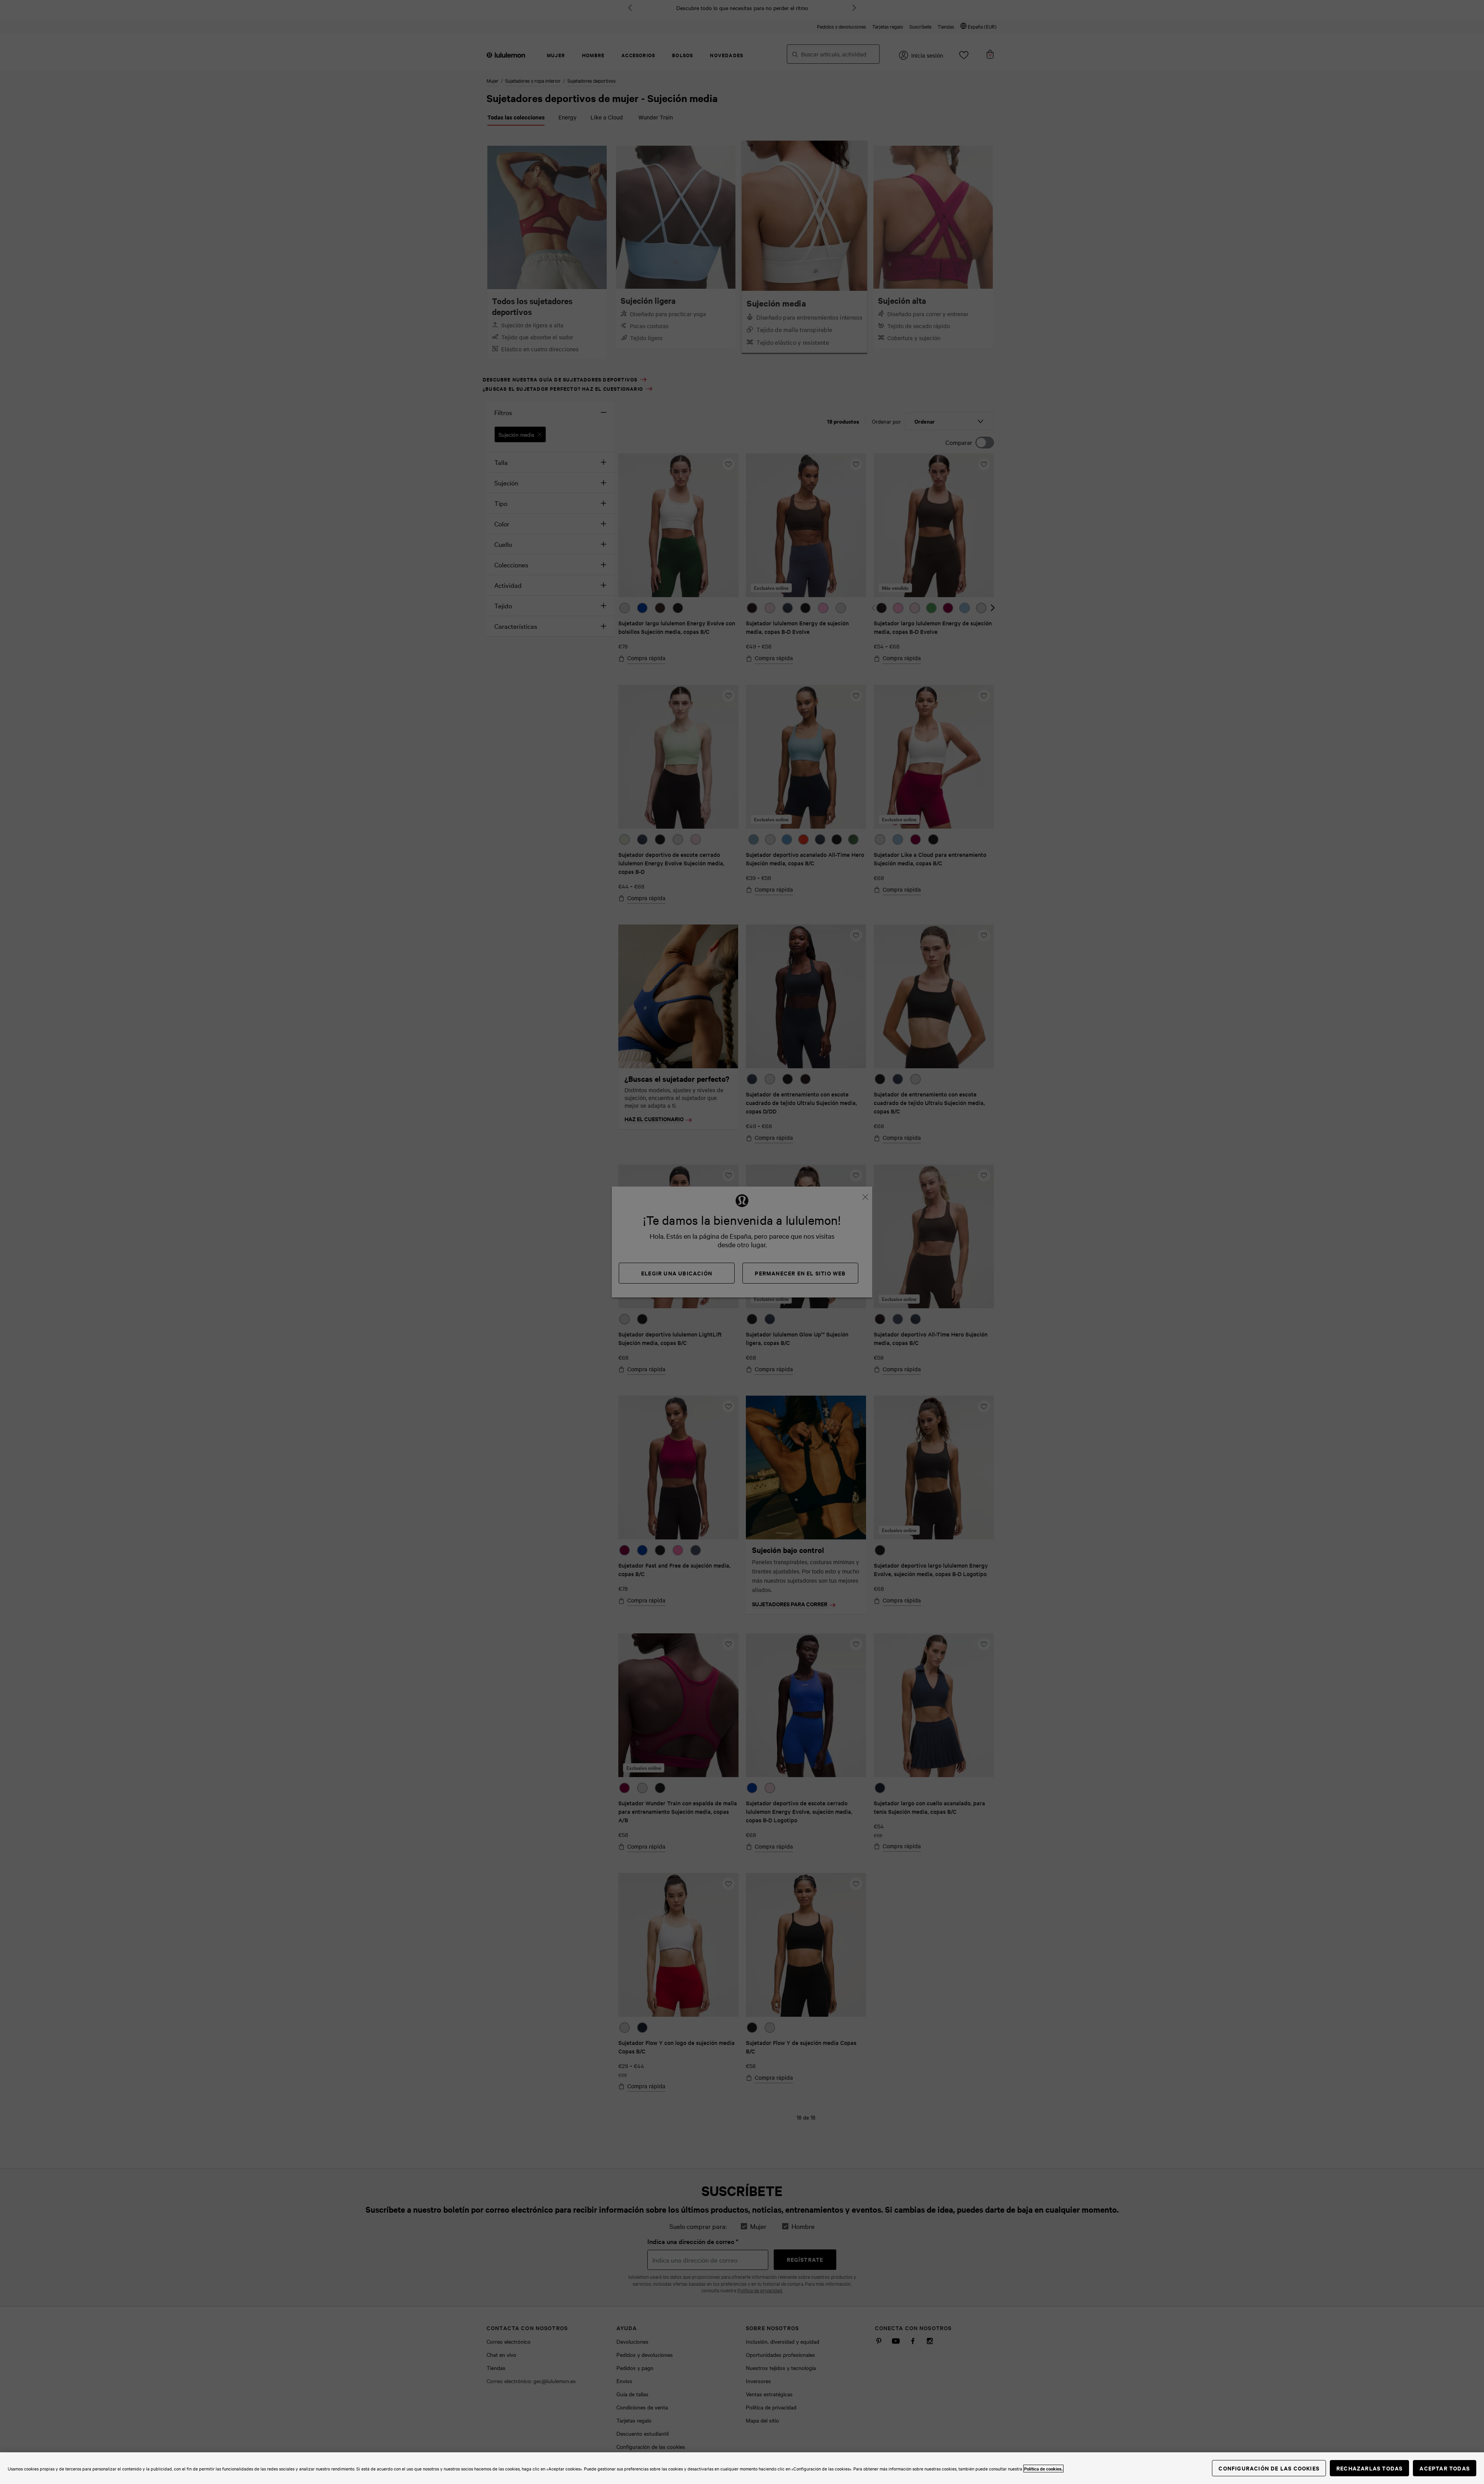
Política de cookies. (1043, 2469)
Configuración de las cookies (1269, 2468)
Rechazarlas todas (1369, 2468)
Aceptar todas (1445, 2468)
